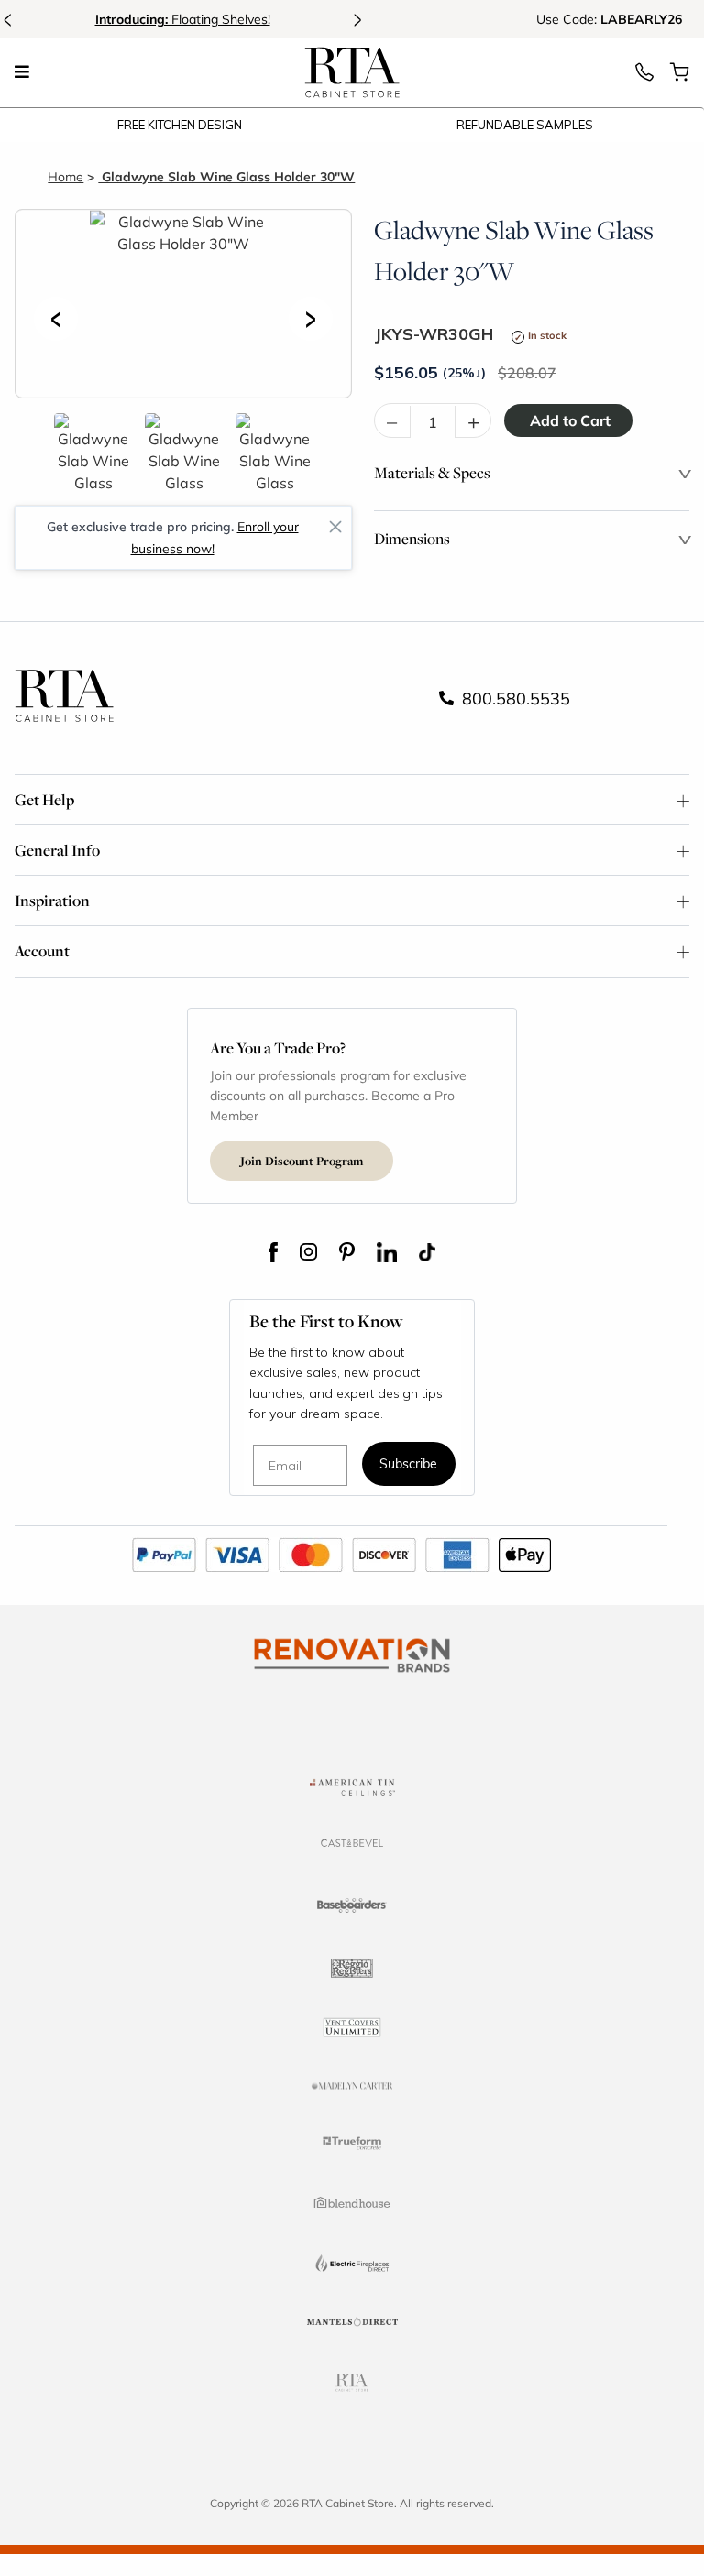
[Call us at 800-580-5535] (644, 77)
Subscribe (408, 1465)
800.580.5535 (514, 698)
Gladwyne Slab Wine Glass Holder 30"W (226, 176)
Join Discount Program (302, 1161)
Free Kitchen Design (180, 125)
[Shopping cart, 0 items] (679, 77)
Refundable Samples (525, 125)
